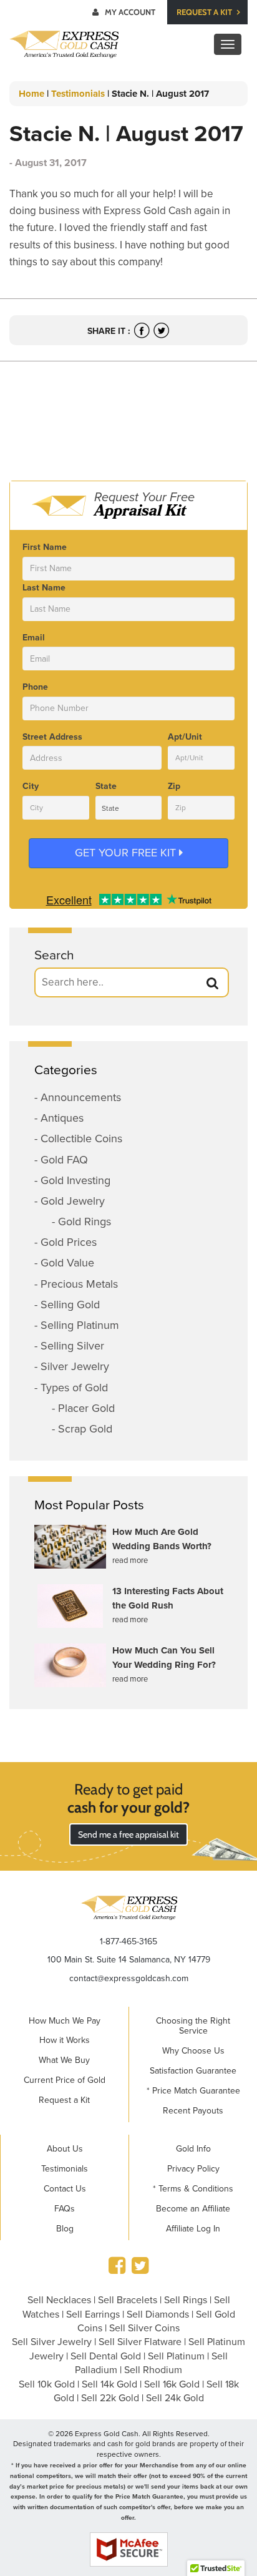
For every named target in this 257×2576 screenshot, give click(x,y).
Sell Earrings (93, 2314)
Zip (174, 786)
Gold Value (67, 1263)
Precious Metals (79, 1284)
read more (130, 1560)
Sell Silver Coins (144, 2328)
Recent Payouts (193, 2111)
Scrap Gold (85, 1429)
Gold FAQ (64, 1160)
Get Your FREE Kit (127, 853)
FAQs (65, 2209)
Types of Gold (74, 1388)
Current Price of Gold (65, 2080)
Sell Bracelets (128, 2300)
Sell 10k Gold (47, 2384)
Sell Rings (186, 2300)
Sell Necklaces (59, 2300)
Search (54, 955)
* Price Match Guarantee (193, 2091)
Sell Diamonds (158, 2314)
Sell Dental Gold (106, 2356)
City (31, 786)
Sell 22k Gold (110, 2398)
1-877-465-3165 (128, 1942)
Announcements (81, 1097)
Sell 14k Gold (109, 2384)
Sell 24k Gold (175, 2398)
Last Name (44, 588)
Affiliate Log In (193, 2229)
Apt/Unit (185, 737)
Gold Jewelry (73, 1201)
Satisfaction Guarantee (193, 2071)
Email (34, 638)
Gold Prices (69, 1242)
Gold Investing (75, 1180)
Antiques (62, 1118)
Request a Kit (205, 12)
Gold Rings (85, 1222)
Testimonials (78, 94)
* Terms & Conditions (193, 2189)
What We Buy (64, 2060)
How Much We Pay (65, 2021)
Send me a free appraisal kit (128, 1834)
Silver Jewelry (75, 1366)
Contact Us (65, 2189)
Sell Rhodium (153, 2370)
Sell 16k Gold (172, 2384)
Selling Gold (70, 1305)
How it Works (65, 2040)
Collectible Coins (81, 1139)
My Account (130, 12)
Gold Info (193, 2149)
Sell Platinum (176, 2356)
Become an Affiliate (193, 2209)
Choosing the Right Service (193, 2026)
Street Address (52, 737)
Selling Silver (72, 1346)
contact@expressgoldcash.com (129, 1978)
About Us (65, 2149)
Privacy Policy (193, 2169)
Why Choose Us (193, 2051)
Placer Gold (86, 1408)
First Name (45, 547)
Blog (65, 2229)
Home (32, 94)
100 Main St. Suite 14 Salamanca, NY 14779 (129, 1960)
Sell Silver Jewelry (52, 2342)
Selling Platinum (80, 1325)
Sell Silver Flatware (140, 2342)
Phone (35, 687)
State (106, 786)
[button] (213, 983)
